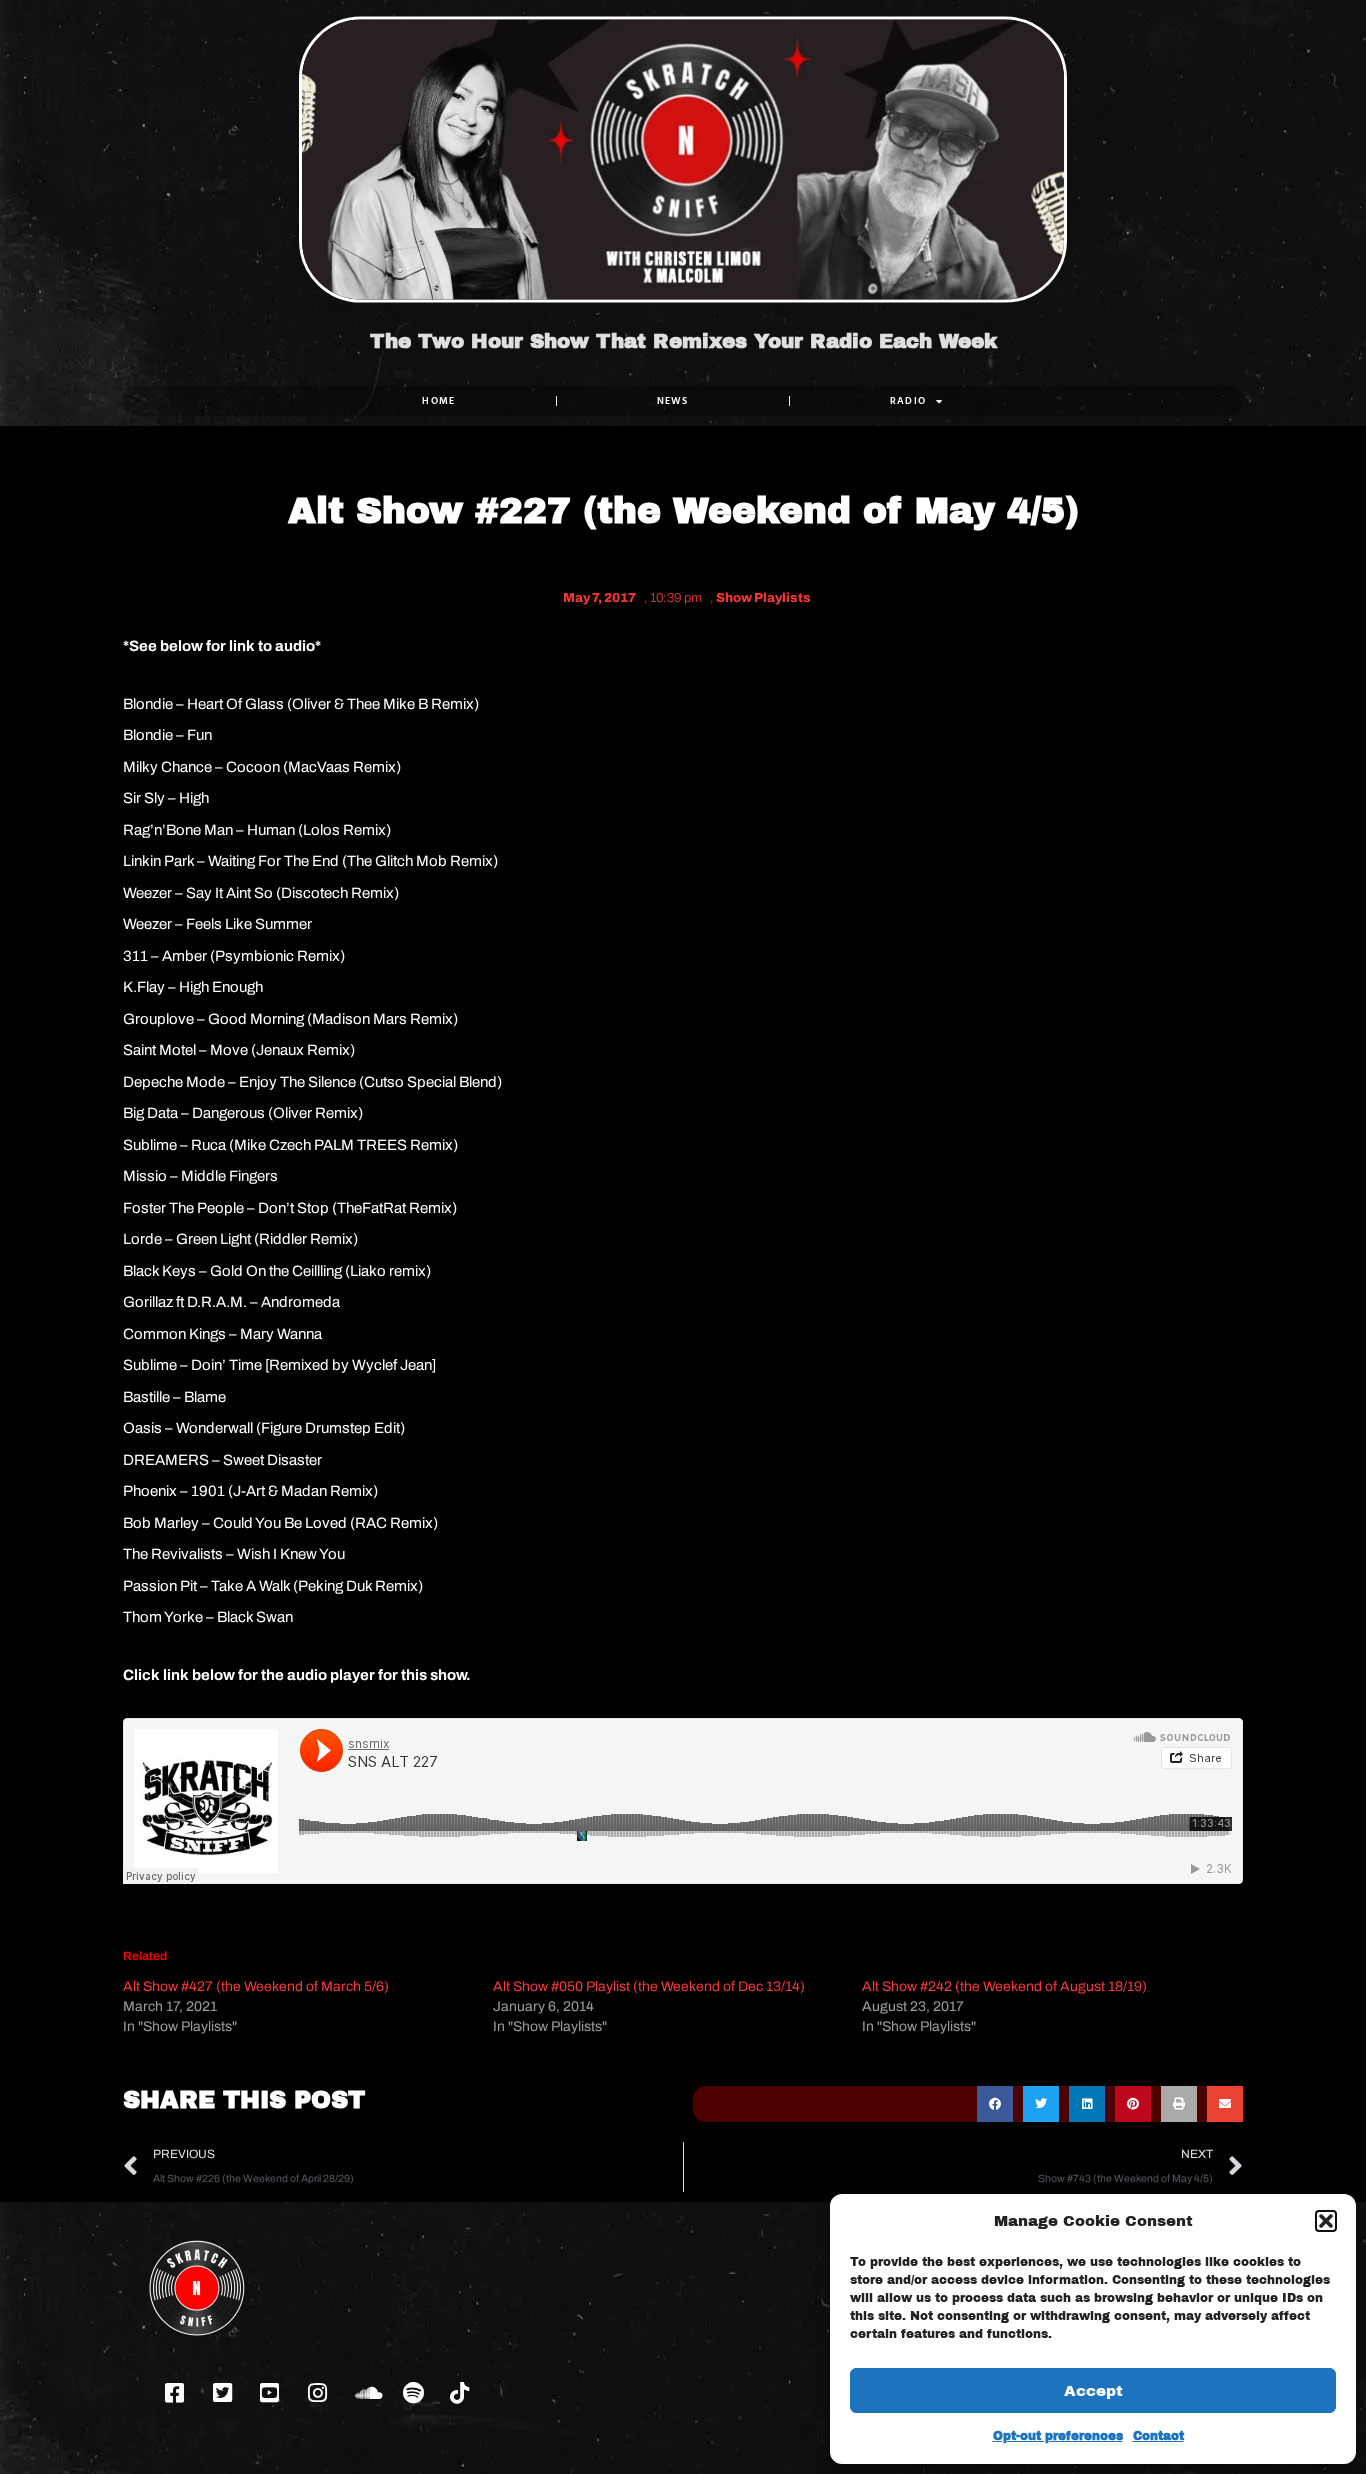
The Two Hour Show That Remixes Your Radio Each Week (683, 341)
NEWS (673, 400)
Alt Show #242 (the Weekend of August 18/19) (1004, 1986)
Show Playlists (763, 598)
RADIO (908, 400)
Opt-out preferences (1058, 2436)
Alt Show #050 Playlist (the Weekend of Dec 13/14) (649, 1986)
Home (438, 400)
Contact (1158, 2436)
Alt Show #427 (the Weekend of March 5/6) (256, 1986)
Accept (1093, 2391)
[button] (1326, 2221)
